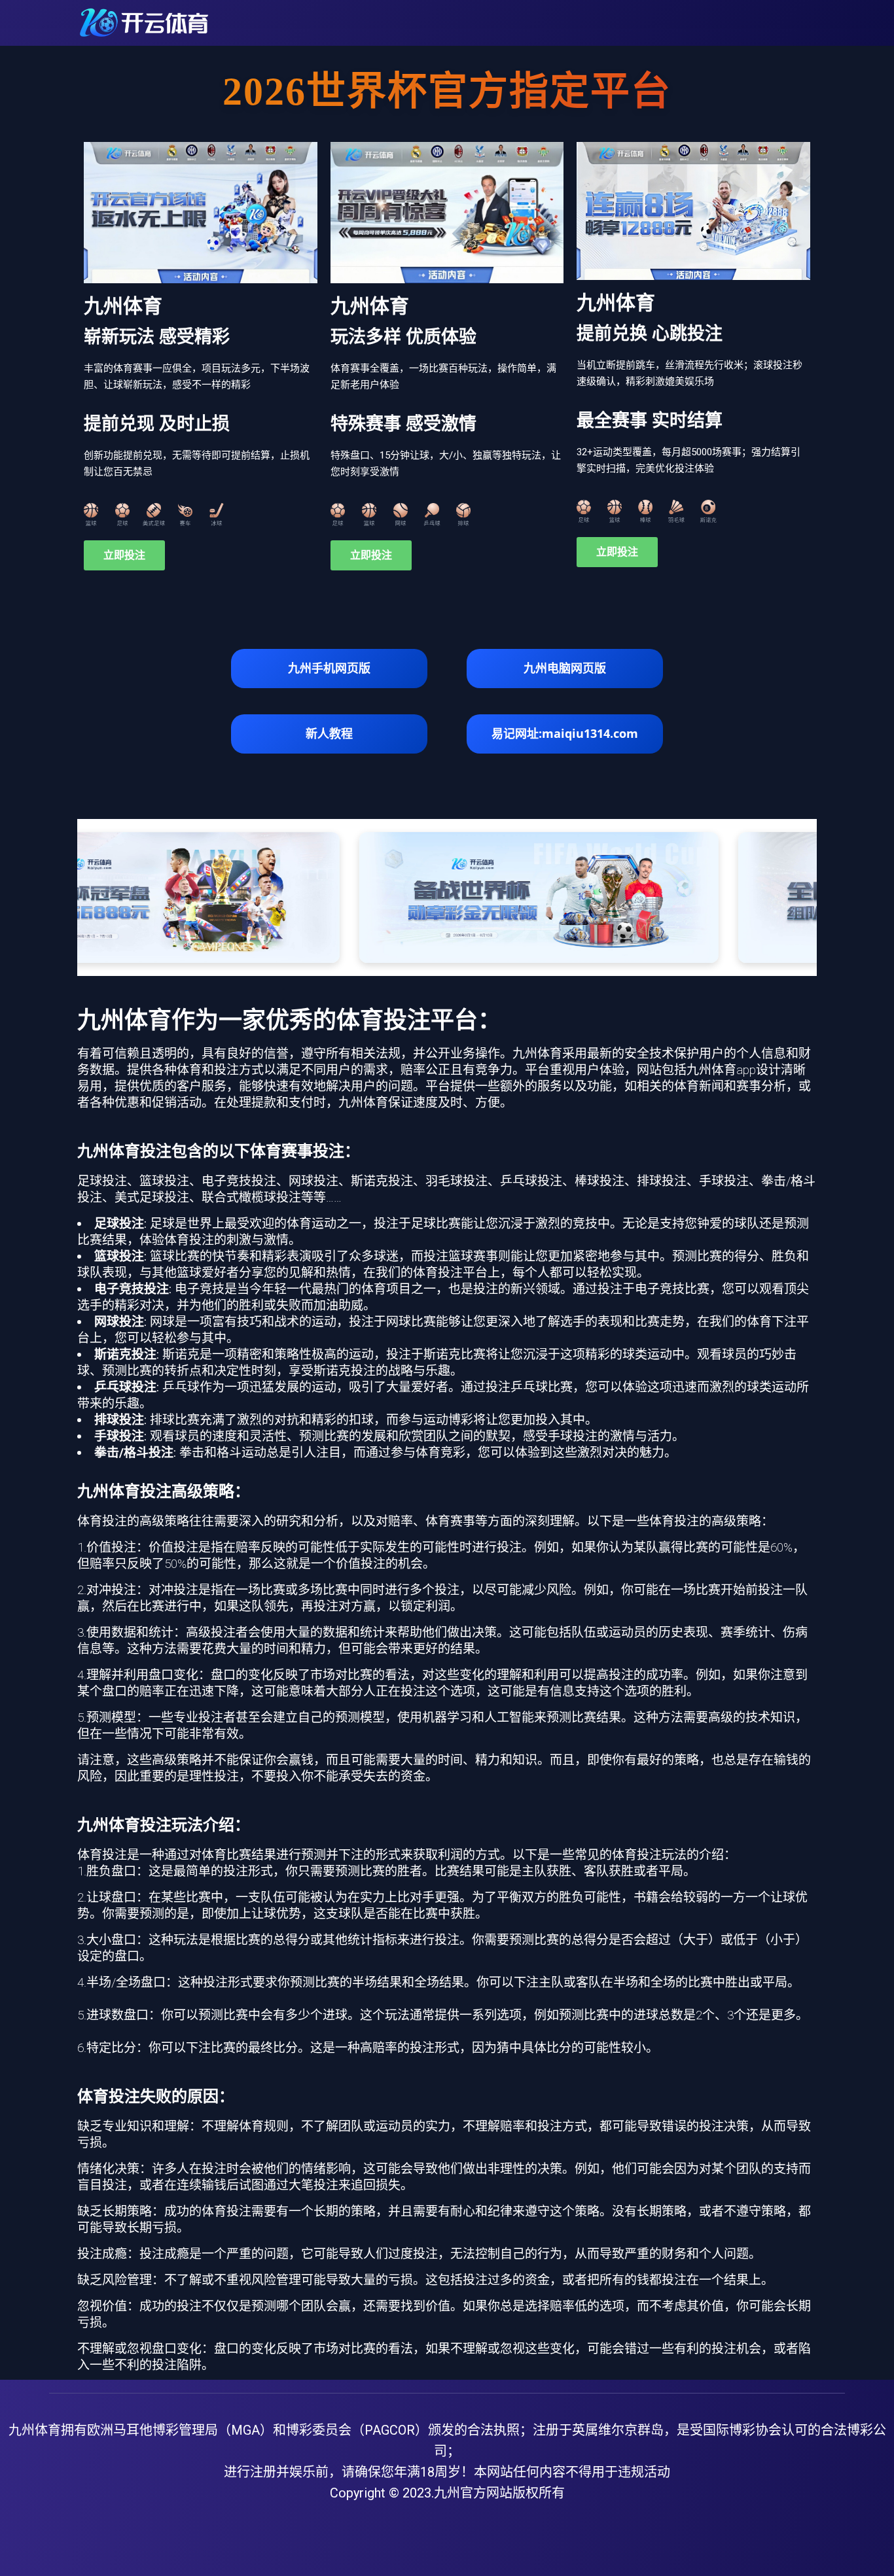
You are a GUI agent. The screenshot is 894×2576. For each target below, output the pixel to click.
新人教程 (329, 733)
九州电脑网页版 (565, 668)
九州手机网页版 (329, 668)
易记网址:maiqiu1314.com (565, 733)
